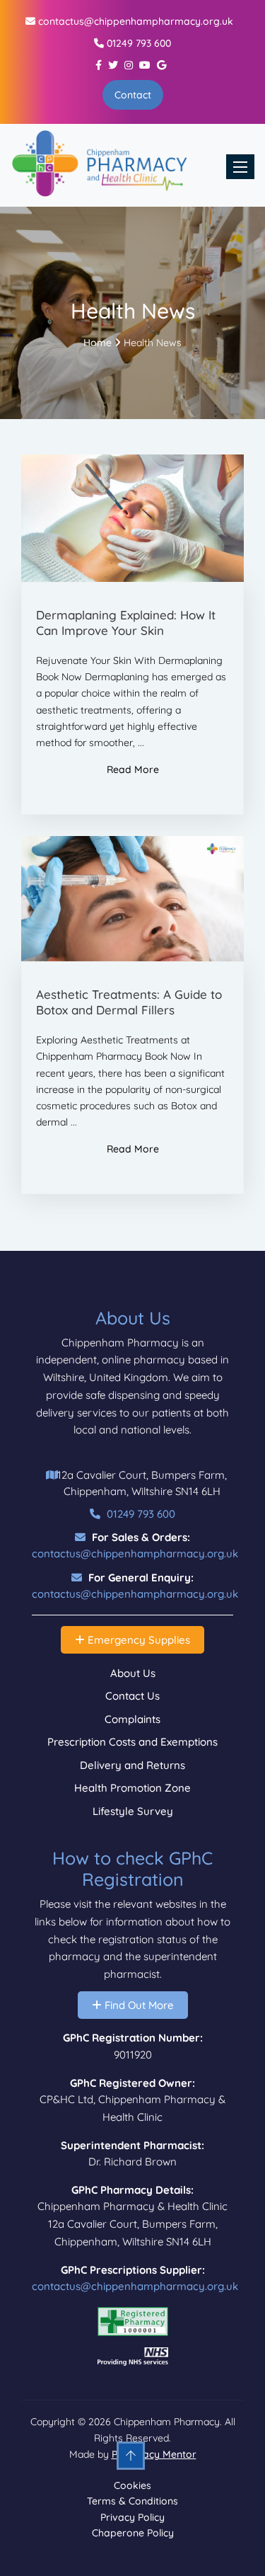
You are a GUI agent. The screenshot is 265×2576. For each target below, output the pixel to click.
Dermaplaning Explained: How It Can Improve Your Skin (126, 623)
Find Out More (138, 2005)
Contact (133, 95)
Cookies (132, 2485)
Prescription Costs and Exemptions (132, 1742)
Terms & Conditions (132, 2501)
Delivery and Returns (132, 1765)
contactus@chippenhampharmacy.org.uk (134, 21)
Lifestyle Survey (133, 1811)
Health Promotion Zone (132, 1788)
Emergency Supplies (137, 1640)
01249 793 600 (137, 43)
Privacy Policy (132, 2517)
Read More (133, 769)
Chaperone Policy (133, 2533)
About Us (133, 1673)
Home (98, 343)
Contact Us (132, 1696)
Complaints (132, 1719)
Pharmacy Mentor (154, 2454)
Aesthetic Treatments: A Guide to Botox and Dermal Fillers (129, 1002)
